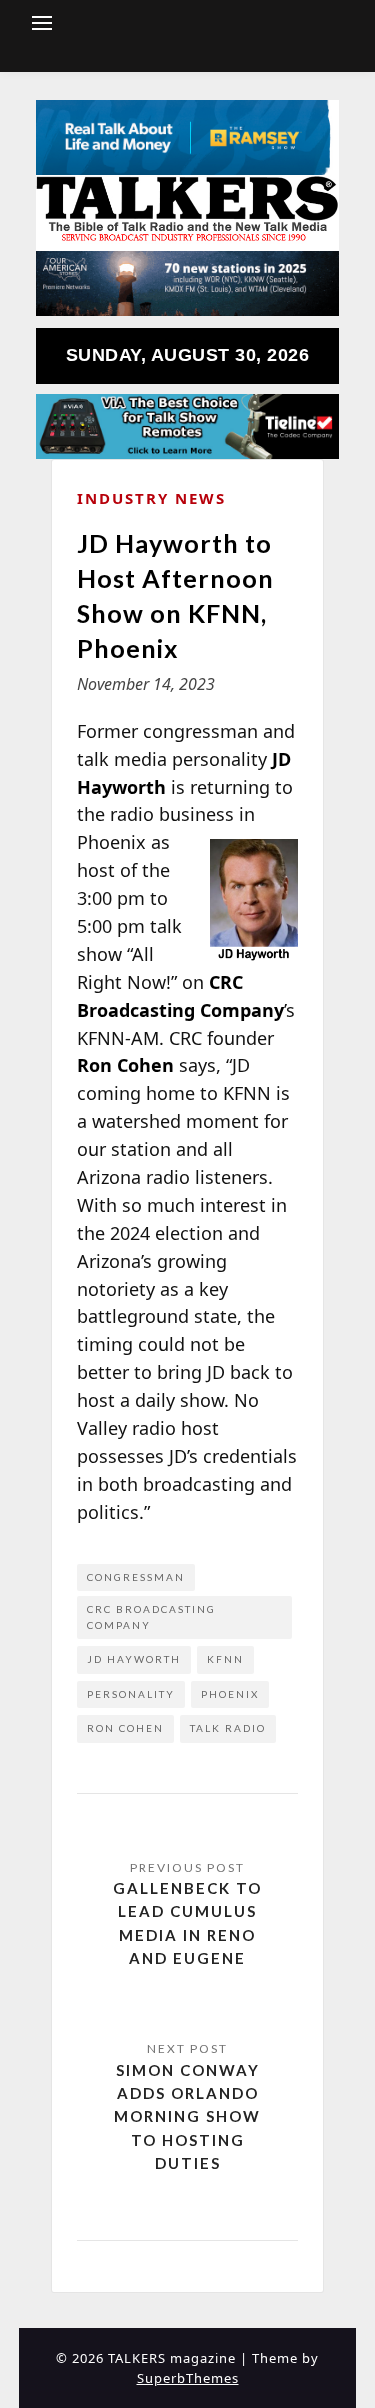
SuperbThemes (188, 2378)
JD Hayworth (134, 1659)
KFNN (225, 1659)
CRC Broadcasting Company (151, 1617)
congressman (136, 1577)
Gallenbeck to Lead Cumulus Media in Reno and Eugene (187, 1923)
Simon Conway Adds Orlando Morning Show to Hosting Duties (187, 2116)
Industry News (151, 498)
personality (131, 1694)
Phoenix (230, 1694)
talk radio (228, 1728)
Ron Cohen (125, 1728)
